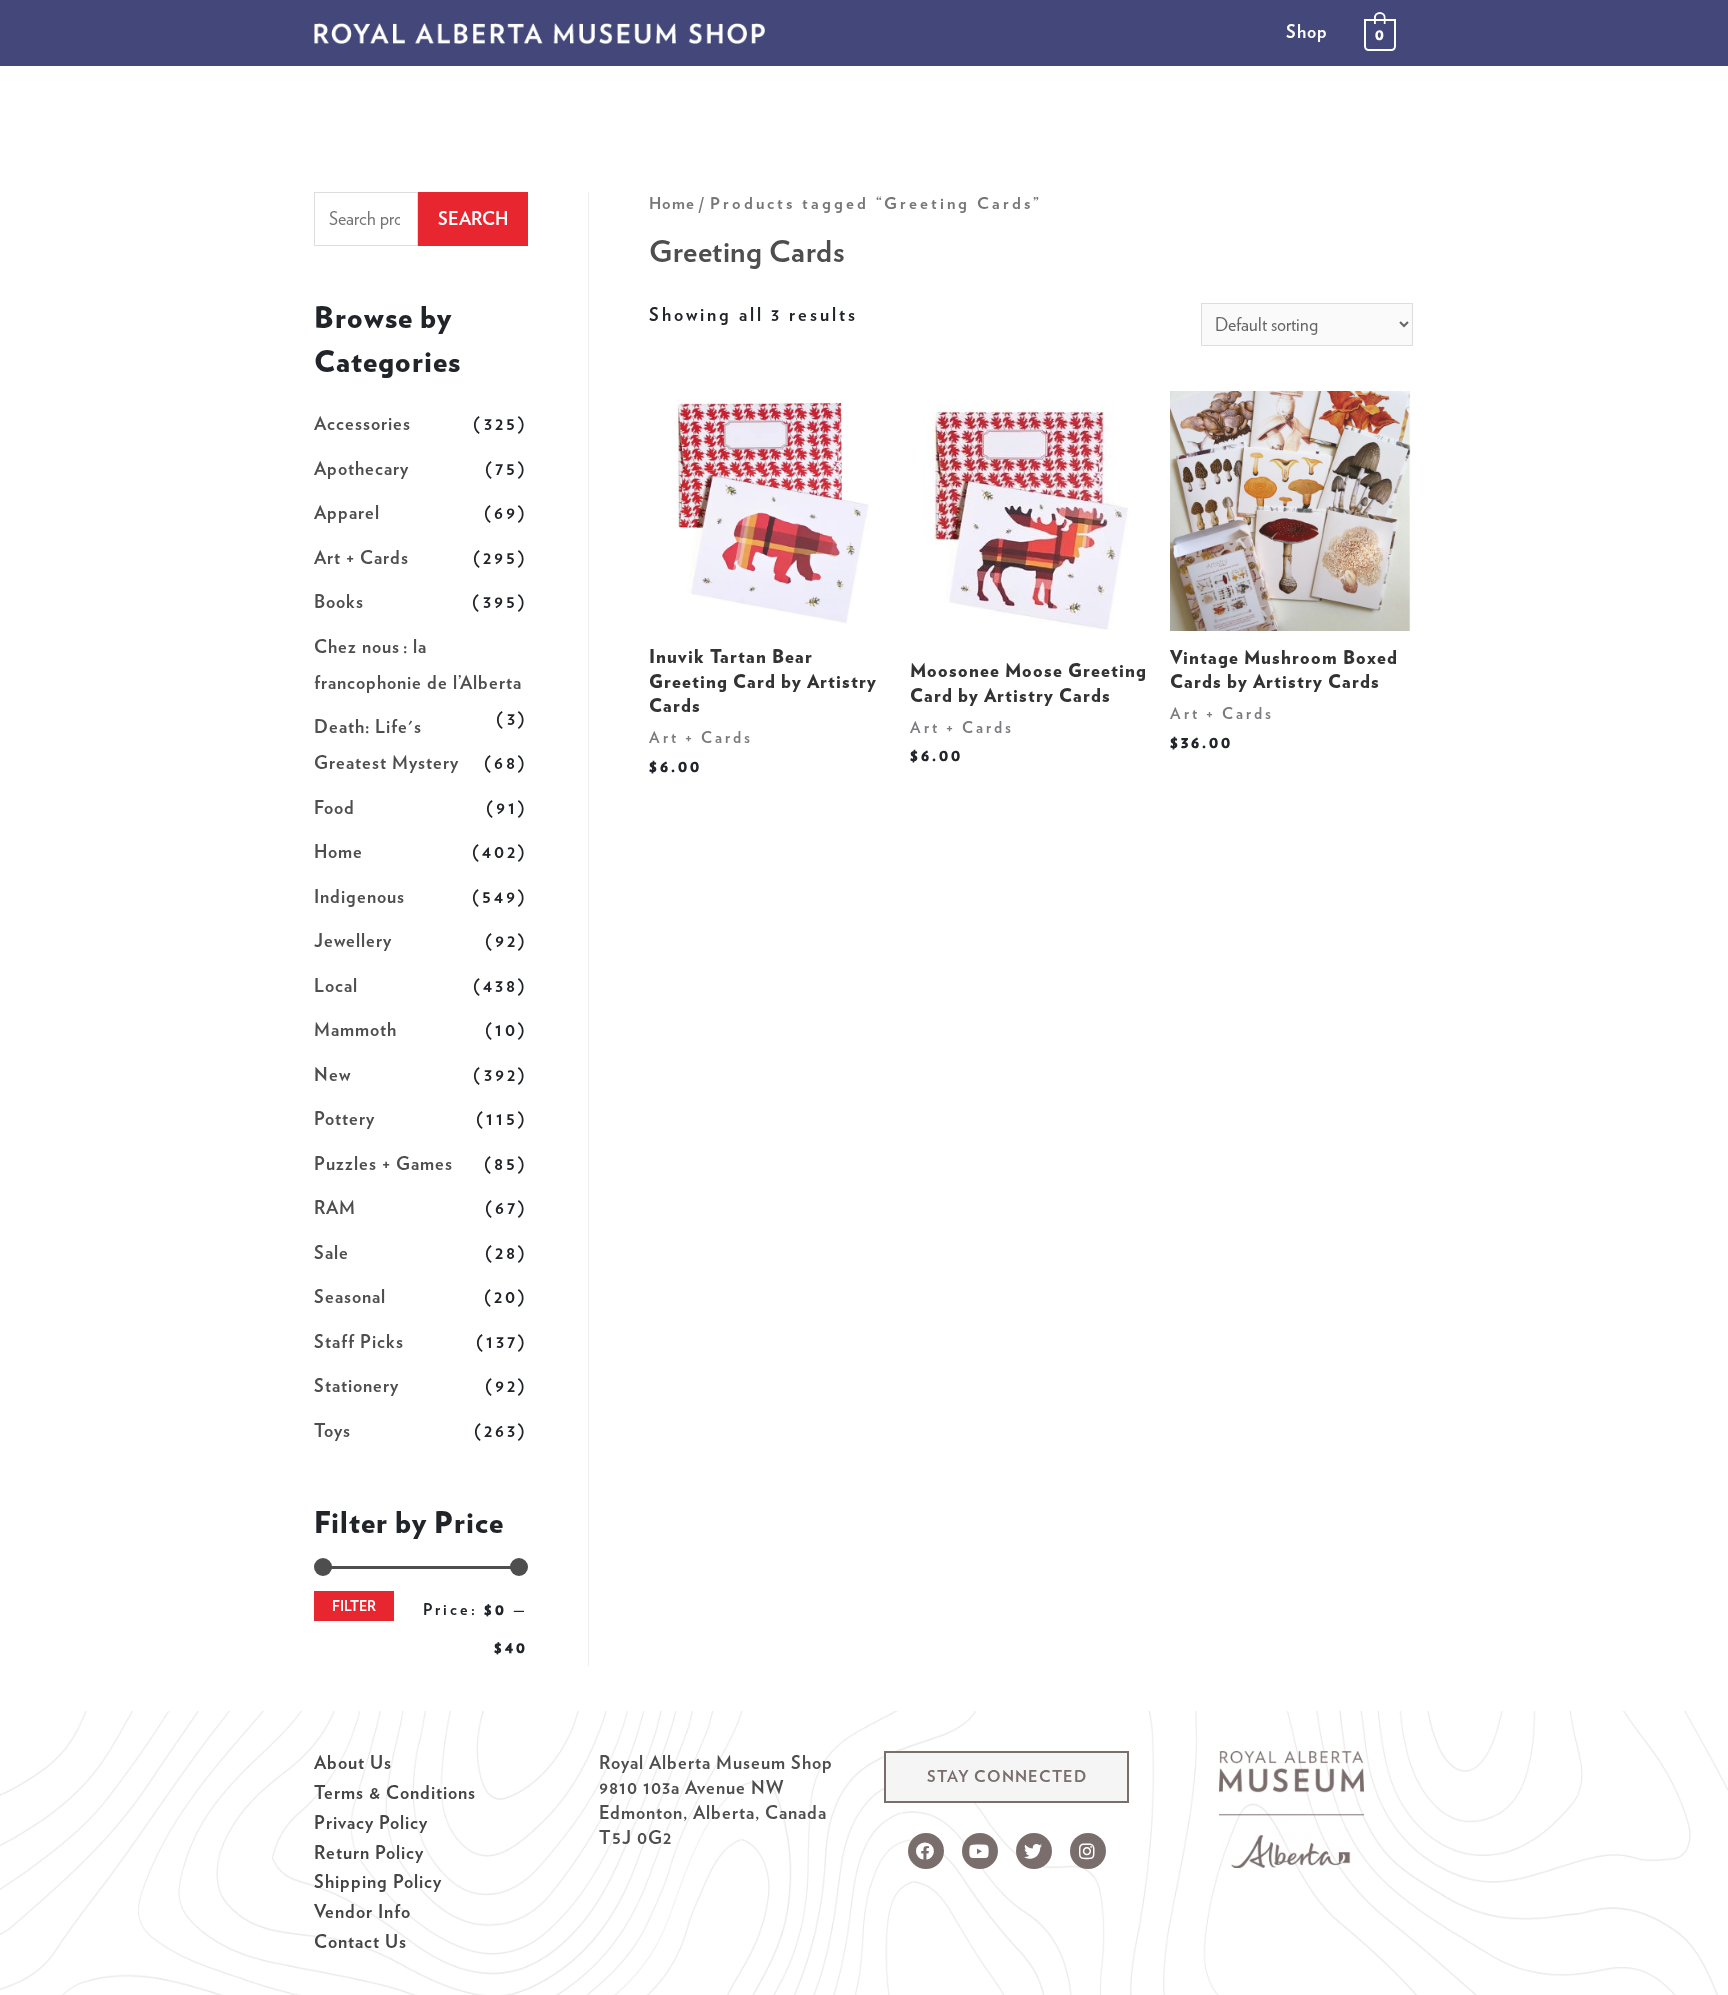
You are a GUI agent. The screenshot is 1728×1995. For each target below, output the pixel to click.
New (332, 1074)
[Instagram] (1088, 1851)
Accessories (362, 423)
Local (336, 985)
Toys (332, 1430)
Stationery (356, 1385)
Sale (331, 1252)
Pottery (344, 1118)
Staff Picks (359, 1341)
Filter (354, 1605)
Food (334, 807)
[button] (1006, 1777)
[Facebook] (926, 1851)
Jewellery (353, 940)
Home (338, 851)
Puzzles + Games (383, 1163)
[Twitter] (1034, 1851)
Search (473, 218)
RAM (335, 1207)
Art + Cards (361, 557)
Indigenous (359, 896)
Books (339, 601)
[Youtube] (980, 1851)
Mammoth (355, 1029)
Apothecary (361, 468)
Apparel (347, 512)
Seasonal (350, 1296)
